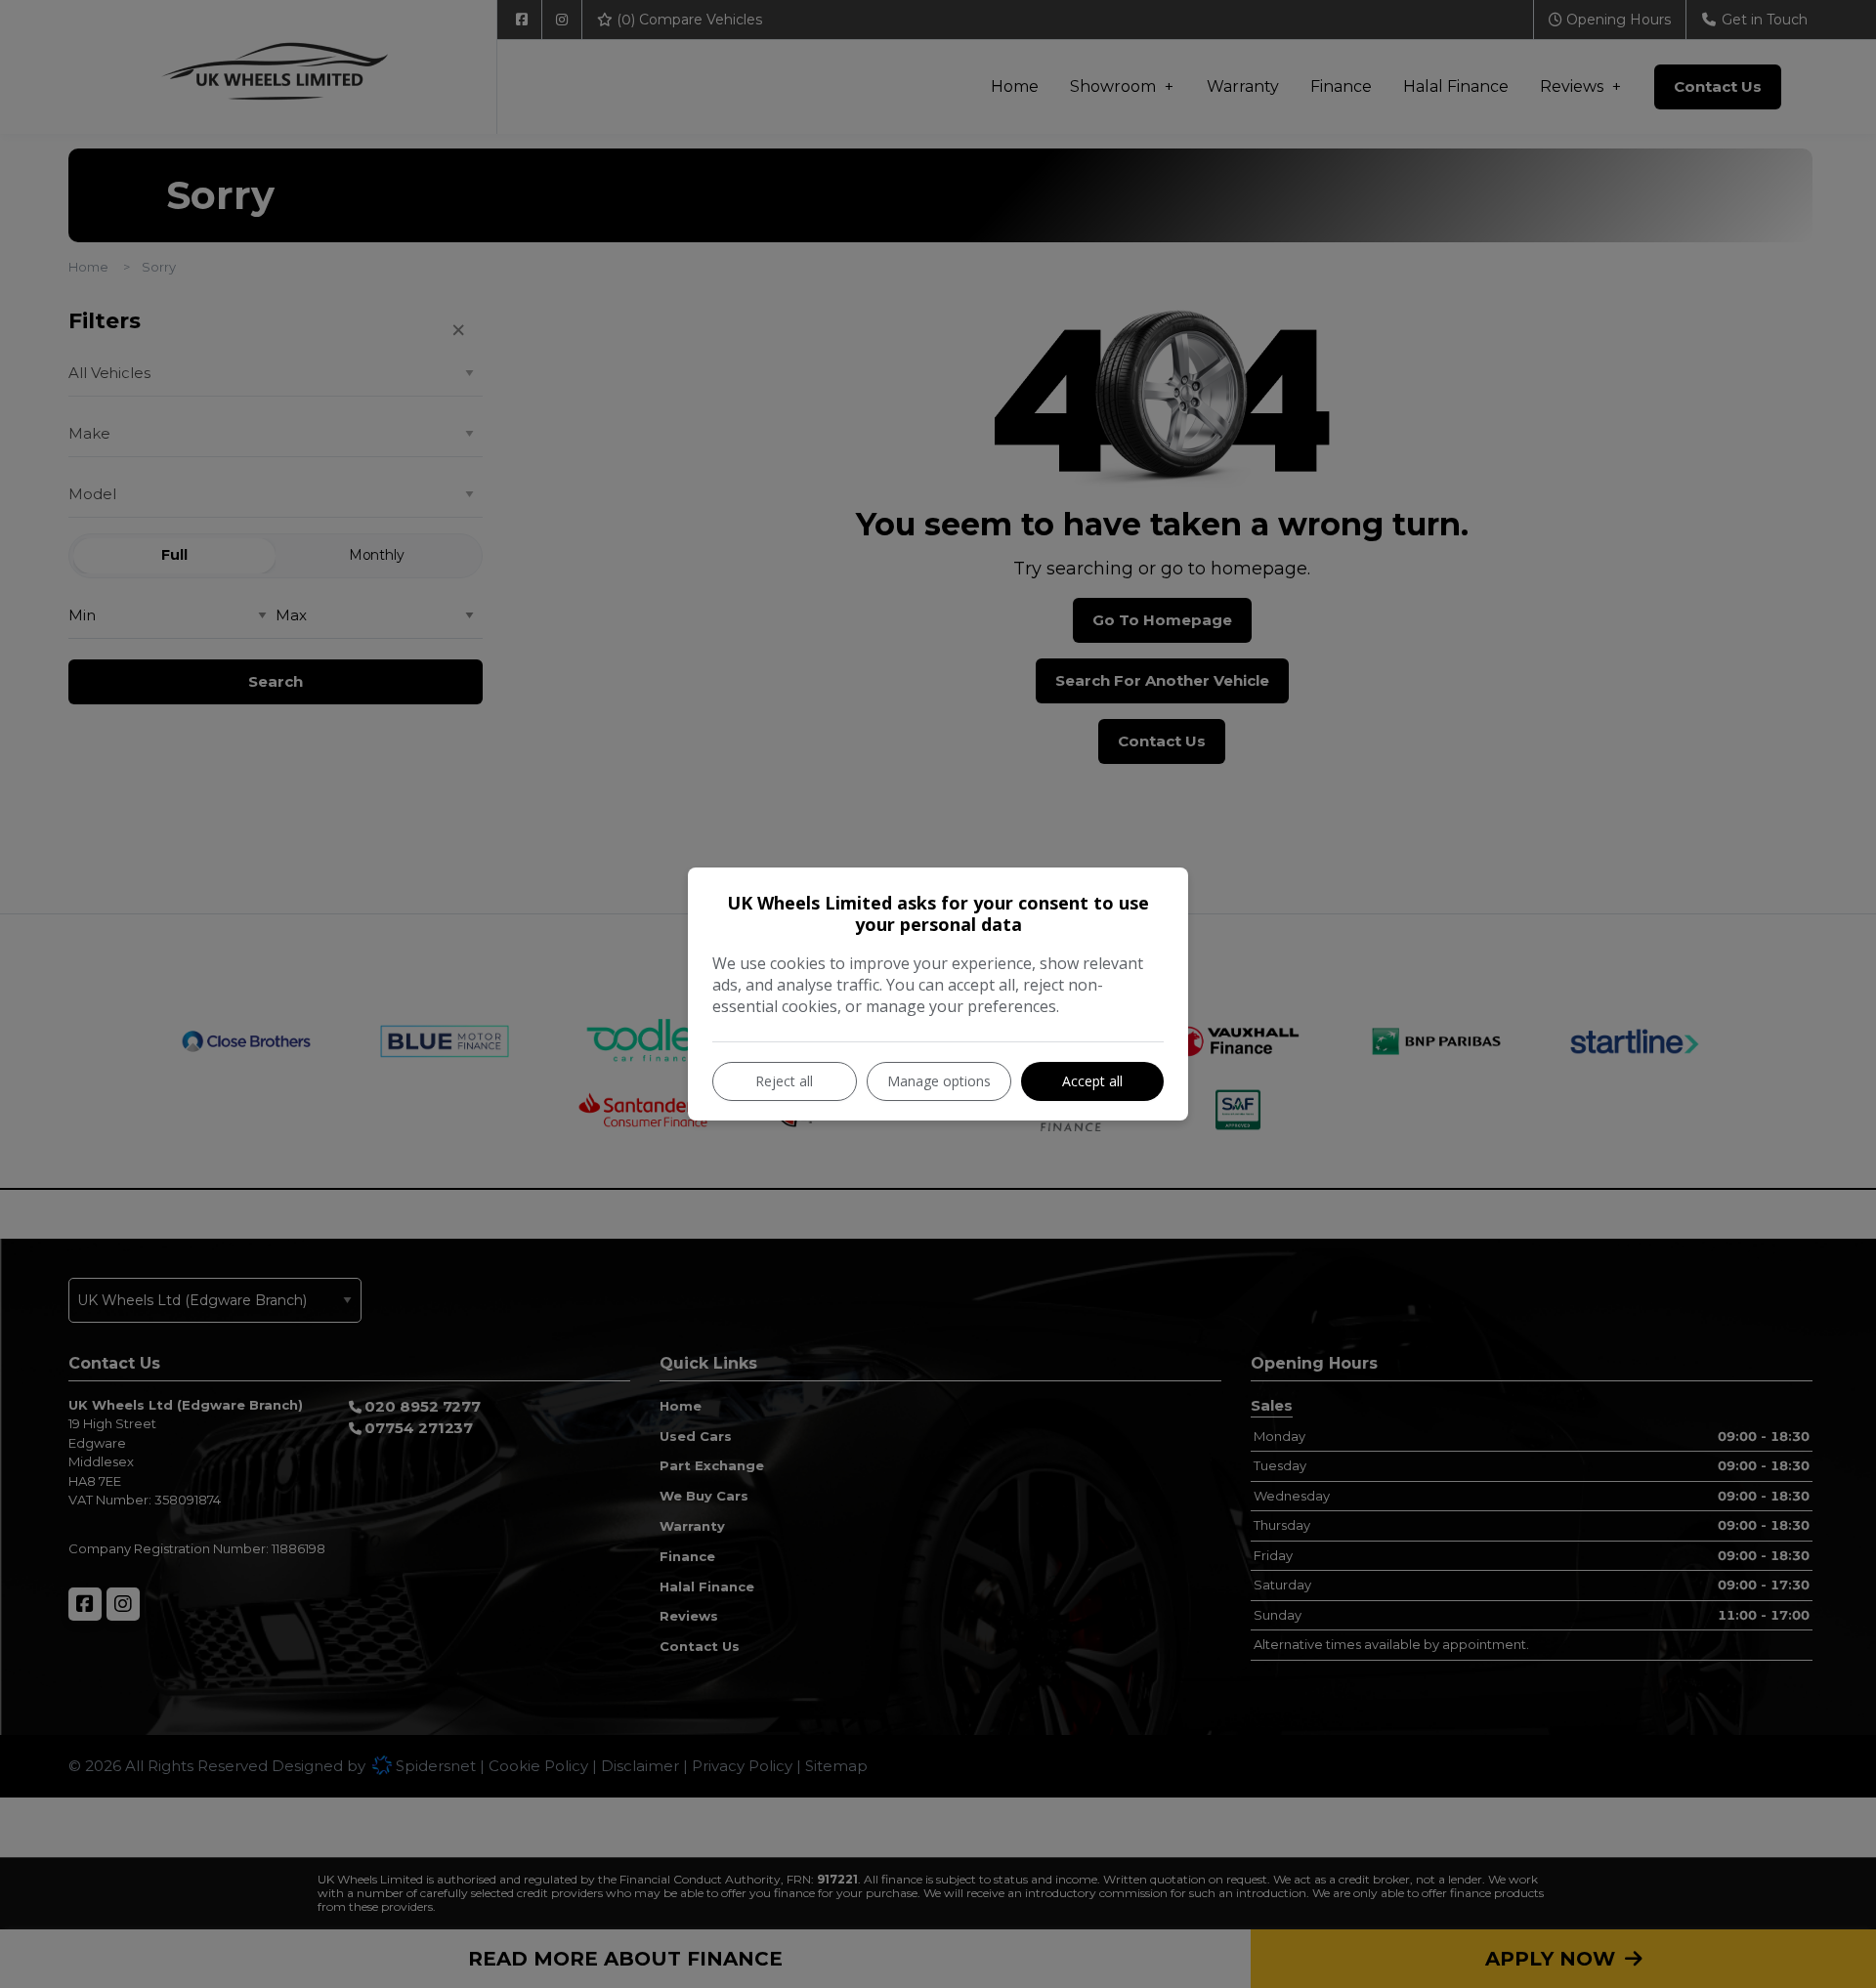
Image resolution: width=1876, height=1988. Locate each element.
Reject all (784, 1081)
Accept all (1092, 1081)
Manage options (939, 1081)
